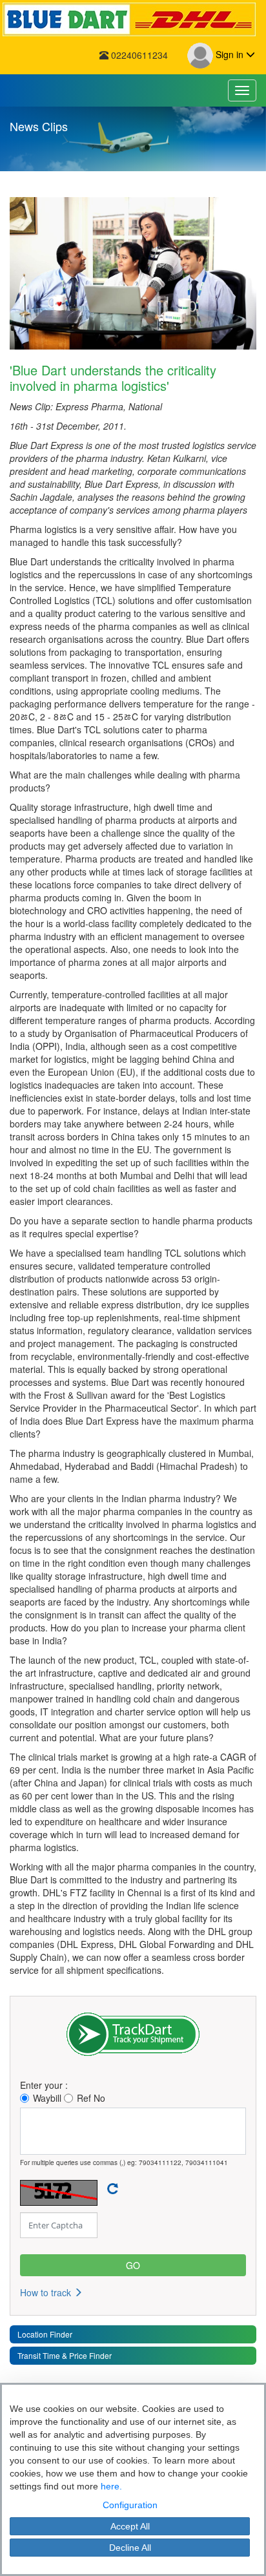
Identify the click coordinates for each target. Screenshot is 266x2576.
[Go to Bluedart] (133, 19)
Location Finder (45, 2334)
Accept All (130, 2526)
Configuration (130, 2505)
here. (111, 2486)
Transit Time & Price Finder (65, 2355)
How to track (47, 2292)
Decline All (130, 2548)
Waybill (47, 2098)
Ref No (91, 2098)
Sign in (230, 54)
